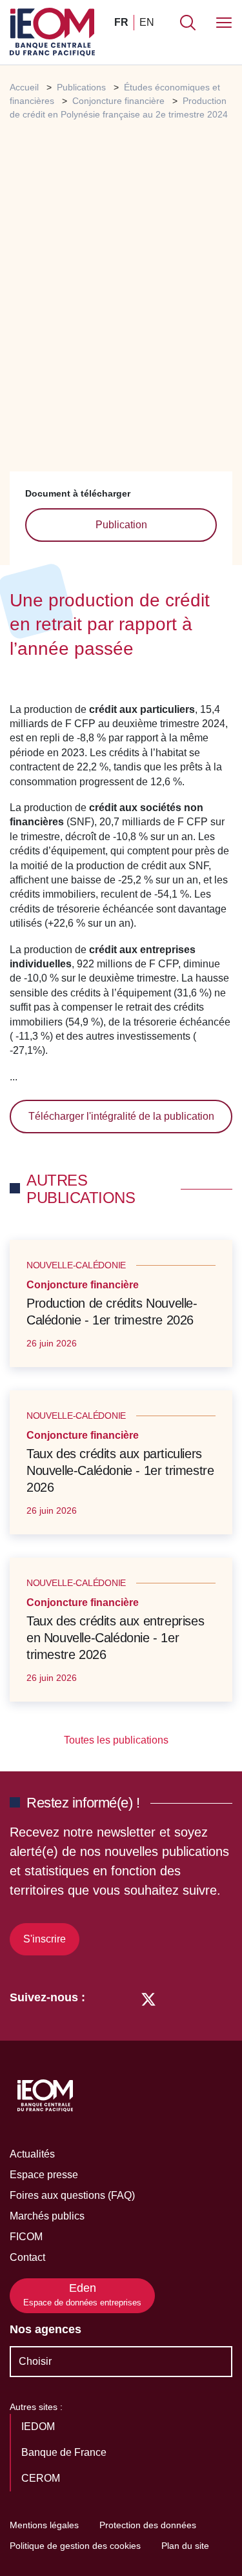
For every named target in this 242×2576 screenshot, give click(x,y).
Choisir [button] (35, 2361)
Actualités (32, 2154)
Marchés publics (47, 2216)
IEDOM (39, 2427)
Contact (27, 2257)
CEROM (42, 2478)
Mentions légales (44, 2525)
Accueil (24, 87)
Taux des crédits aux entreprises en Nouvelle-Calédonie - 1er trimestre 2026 (115, 1638)
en (147, 22)
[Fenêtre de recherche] (188, 23)
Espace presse (44, 2175)
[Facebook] (124, 1998)
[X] (148, 1998)
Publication (121, 525)
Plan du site (185, 2546)
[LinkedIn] (102, 1998)
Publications (81, 87)
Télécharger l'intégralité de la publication (121, 1116)
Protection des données (148, 2525)
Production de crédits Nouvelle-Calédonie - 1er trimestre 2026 (112, 1312)
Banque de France (65, 2452)
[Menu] (224, 23)
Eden (82, 2295)
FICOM (26, 2237)
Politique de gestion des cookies (75, 2546)
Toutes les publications (117, 1740)
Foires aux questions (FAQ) (72, 2195)
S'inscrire (45, 1939)
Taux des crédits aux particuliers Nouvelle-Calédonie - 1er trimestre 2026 (120, 1470)
